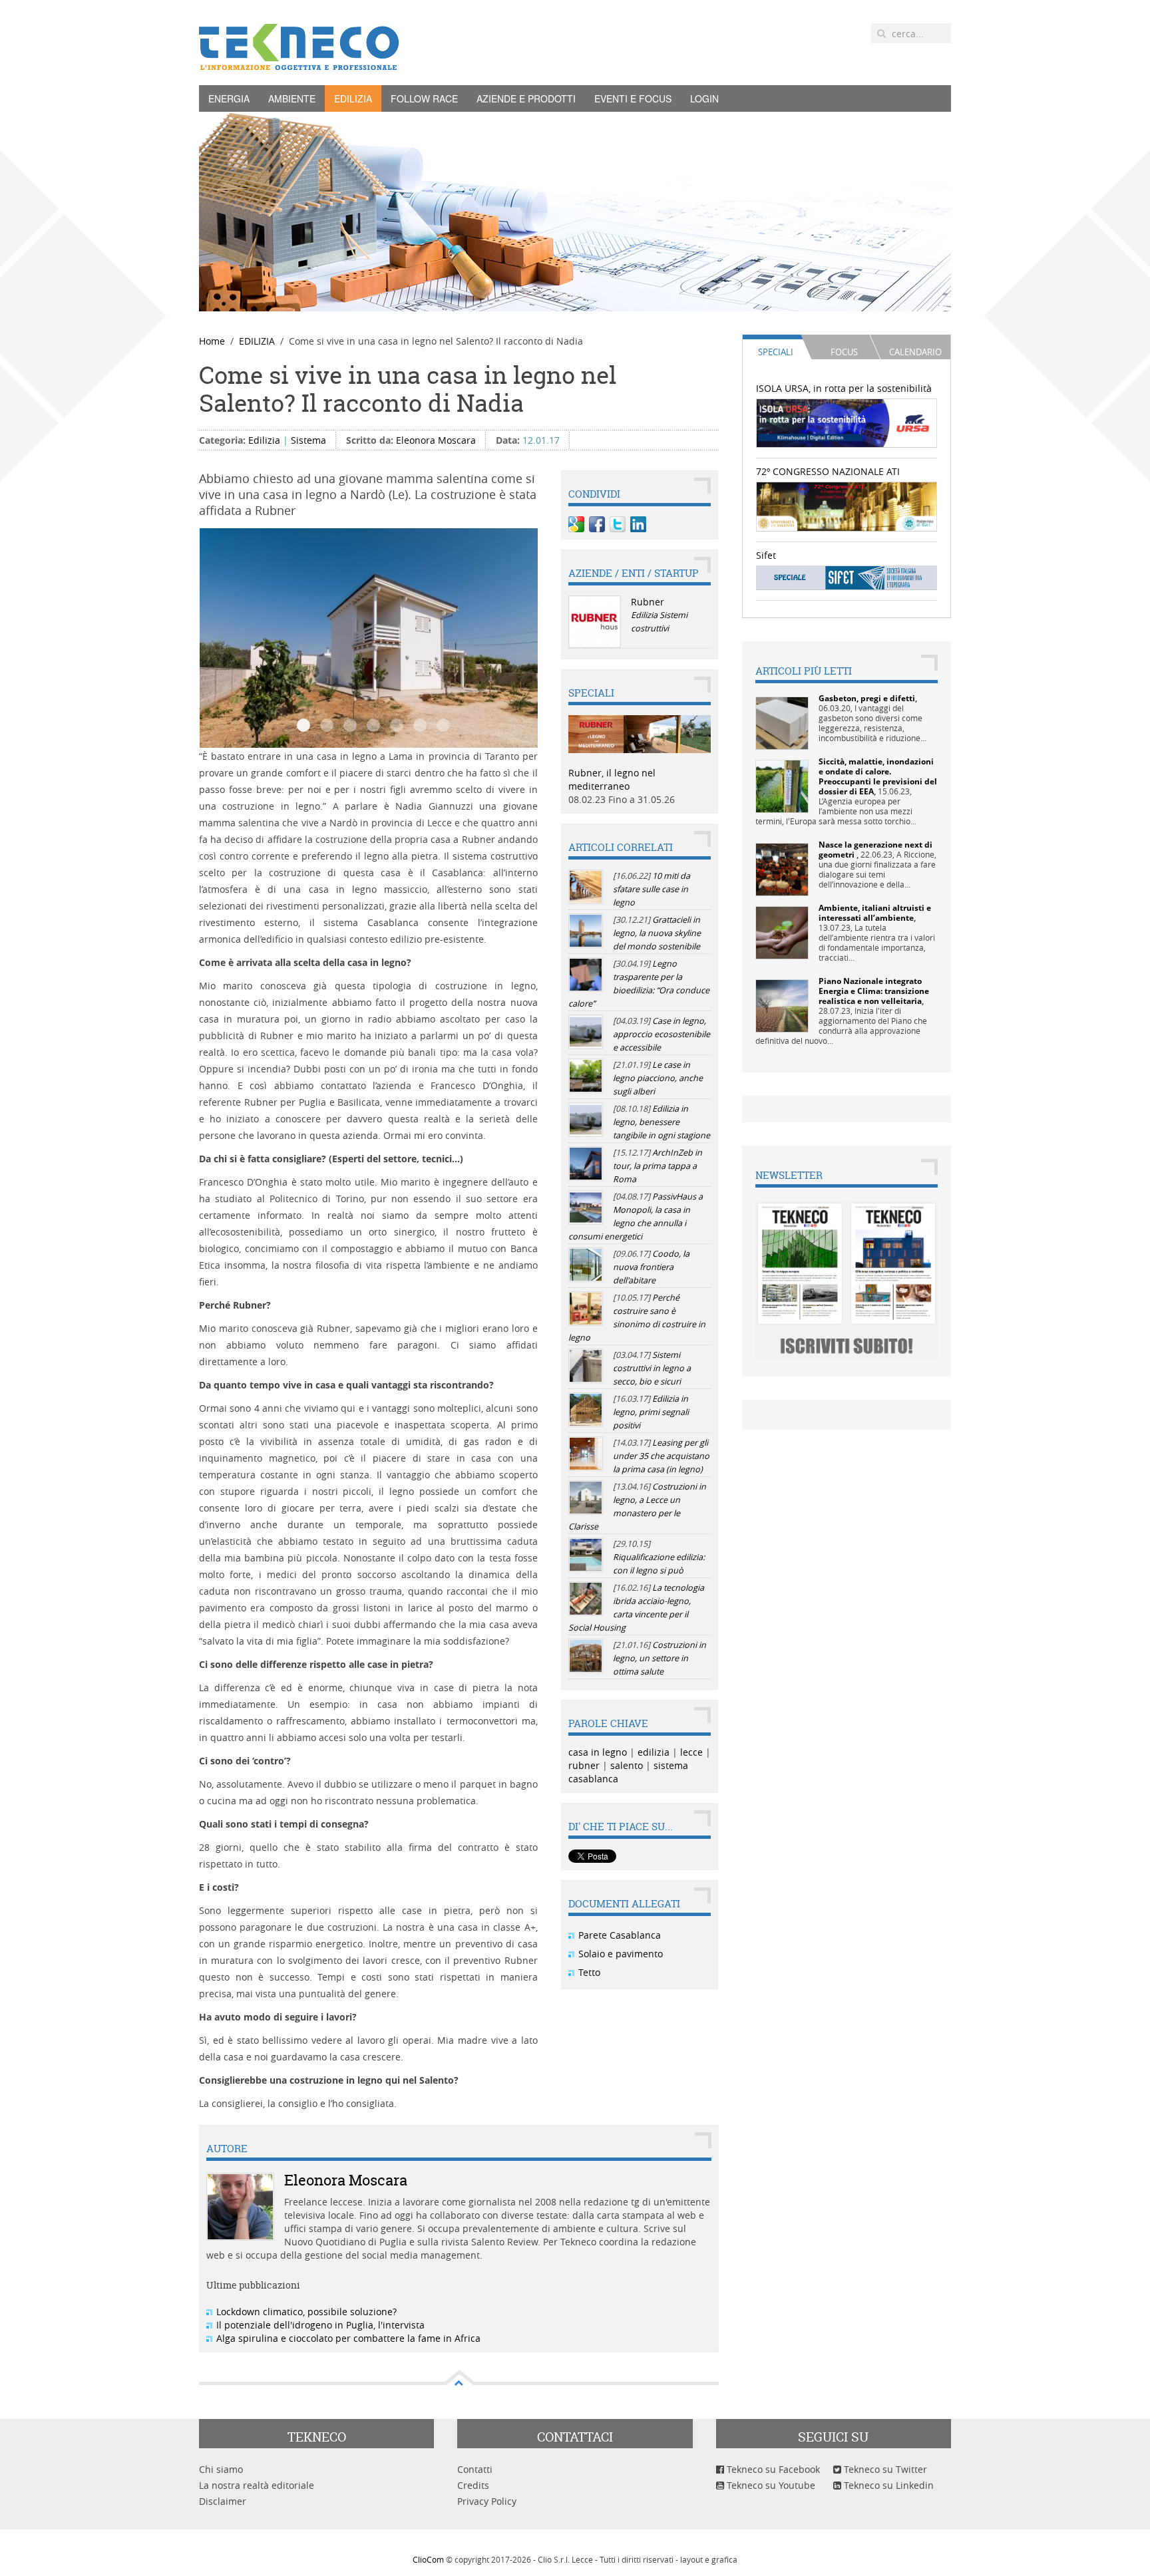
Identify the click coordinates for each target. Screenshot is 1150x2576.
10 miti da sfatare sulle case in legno (652, 889)
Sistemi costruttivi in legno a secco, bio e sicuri (652, 1368)
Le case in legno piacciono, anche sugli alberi (658, 1078)
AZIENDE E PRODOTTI (526, 98)
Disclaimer (223, 2501)
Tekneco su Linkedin (887, 2485)
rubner (584, 1765)
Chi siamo (221, 2469)
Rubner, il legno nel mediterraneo (612, 779)
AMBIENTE (292, 98)
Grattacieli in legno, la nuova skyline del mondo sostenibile (657, 933)
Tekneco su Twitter (884, 2469)
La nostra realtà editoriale (257, 2485)
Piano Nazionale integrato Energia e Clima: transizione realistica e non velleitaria (874, 991)
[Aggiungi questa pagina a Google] (576, 524)
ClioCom (428, 2559)
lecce (691, 1752)
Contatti (475, 2469)
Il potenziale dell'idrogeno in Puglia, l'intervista (320, 2325)
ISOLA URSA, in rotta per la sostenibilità (844, 388)
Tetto (589, 1972)
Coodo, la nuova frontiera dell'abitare (651, 1267)
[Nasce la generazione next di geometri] (782, 869)
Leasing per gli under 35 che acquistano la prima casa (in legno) (661, 1456)
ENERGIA (229, 98)
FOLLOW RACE (424, 98)
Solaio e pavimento (621, 1954)
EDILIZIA (353, 98)
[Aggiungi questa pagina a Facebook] (597, 524)
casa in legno (598, 1752)
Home (212, 341)
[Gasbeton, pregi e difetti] (782, 722)
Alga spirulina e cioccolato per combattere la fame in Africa (348, 2338)
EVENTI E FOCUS (633, 98)
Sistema (308, 440)
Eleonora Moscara (436, 440)
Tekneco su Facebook (772, 2469)
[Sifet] (847, 577)
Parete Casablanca (620, 1935)
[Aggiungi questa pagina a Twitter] (618, 524)
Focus (844, 352)
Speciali (776, 352)
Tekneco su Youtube (770, 2485)
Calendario (915, 352)
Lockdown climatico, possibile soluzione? (306, 2312)
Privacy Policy (487, 2501)
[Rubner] (595, 622)
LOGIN (704, 98)
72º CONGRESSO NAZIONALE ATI (828, 471)
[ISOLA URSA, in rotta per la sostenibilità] (847, 422)
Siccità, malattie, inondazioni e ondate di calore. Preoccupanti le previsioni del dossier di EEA (878, 776)
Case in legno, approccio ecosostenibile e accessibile (662, 1034)
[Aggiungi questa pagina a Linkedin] (638, 524)
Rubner (648, 602)
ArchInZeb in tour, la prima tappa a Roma (658, 1166)
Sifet (766, 555)
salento (627, 1765)
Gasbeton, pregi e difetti (867, 698)
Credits (473, 2485)
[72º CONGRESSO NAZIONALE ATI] (847, 505)
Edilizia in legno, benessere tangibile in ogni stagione (662, 1122)
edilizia (654, 1752)
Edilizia (264, 440)
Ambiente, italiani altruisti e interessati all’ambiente (875, 913)
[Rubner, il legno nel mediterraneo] (640, 733)
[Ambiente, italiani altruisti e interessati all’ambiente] (782, 932)
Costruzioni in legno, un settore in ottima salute (660, 1658)
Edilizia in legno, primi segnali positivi (651, 1412)
